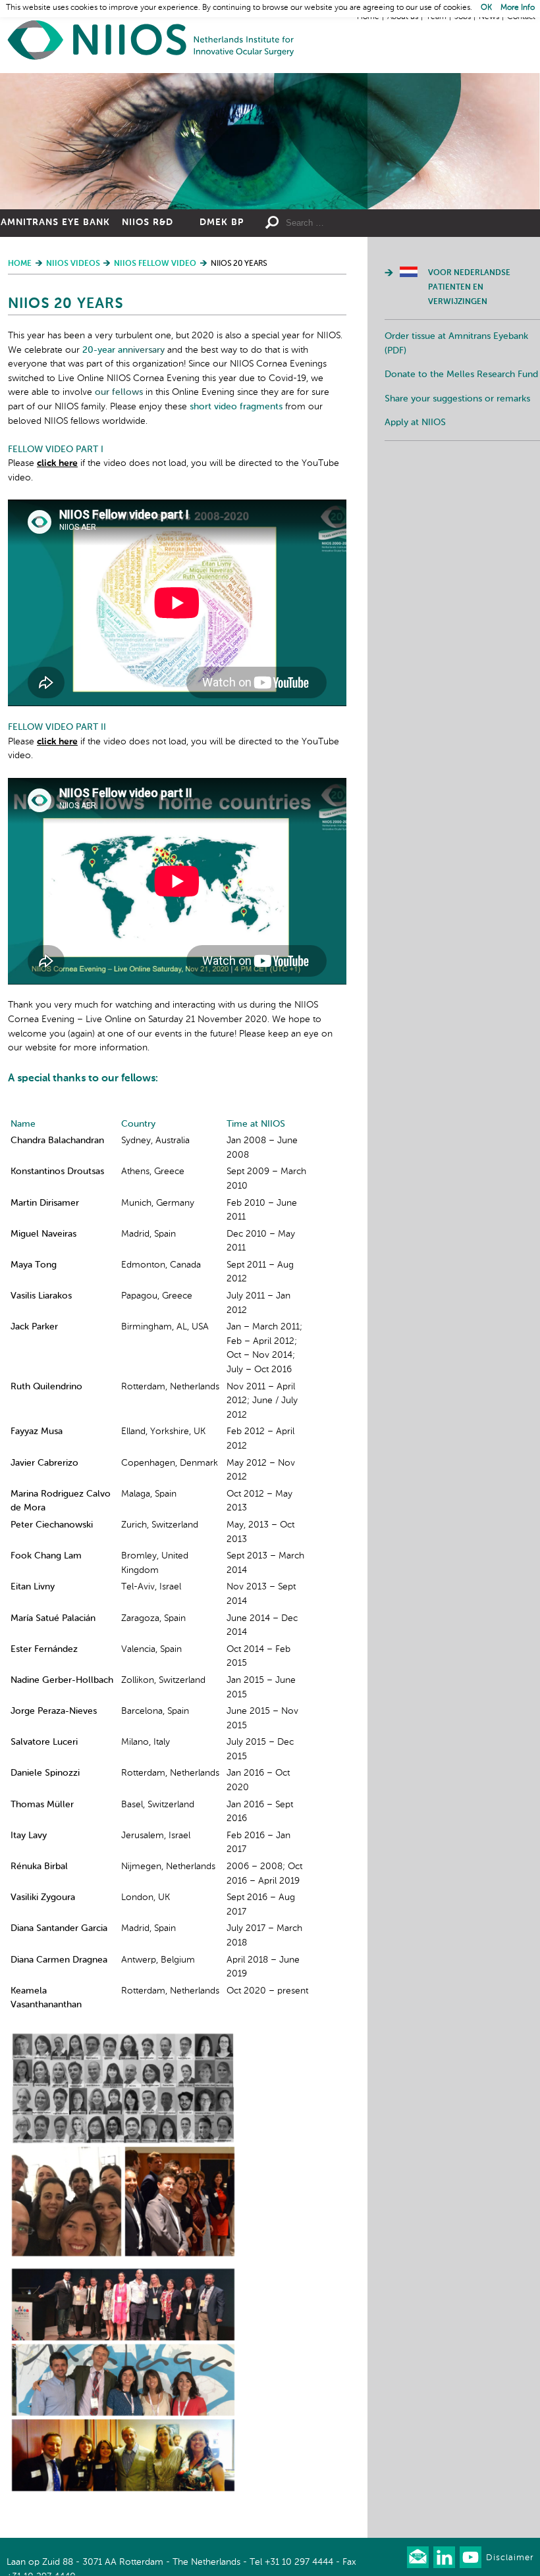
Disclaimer (510, 2558)
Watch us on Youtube (471, 2557)
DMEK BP (222, 222)
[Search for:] (346, 223)
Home (151, 40)
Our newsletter (418, 2557)
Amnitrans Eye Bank (55, 222)
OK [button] (486, 8)
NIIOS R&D (148, 222)
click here (57, 463)
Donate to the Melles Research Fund (461, 374)
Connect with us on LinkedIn (444, 2557)
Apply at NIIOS (415, 423)
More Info (518, 8)
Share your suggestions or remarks (457, 399)
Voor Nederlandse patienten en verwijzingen (469, 287)
